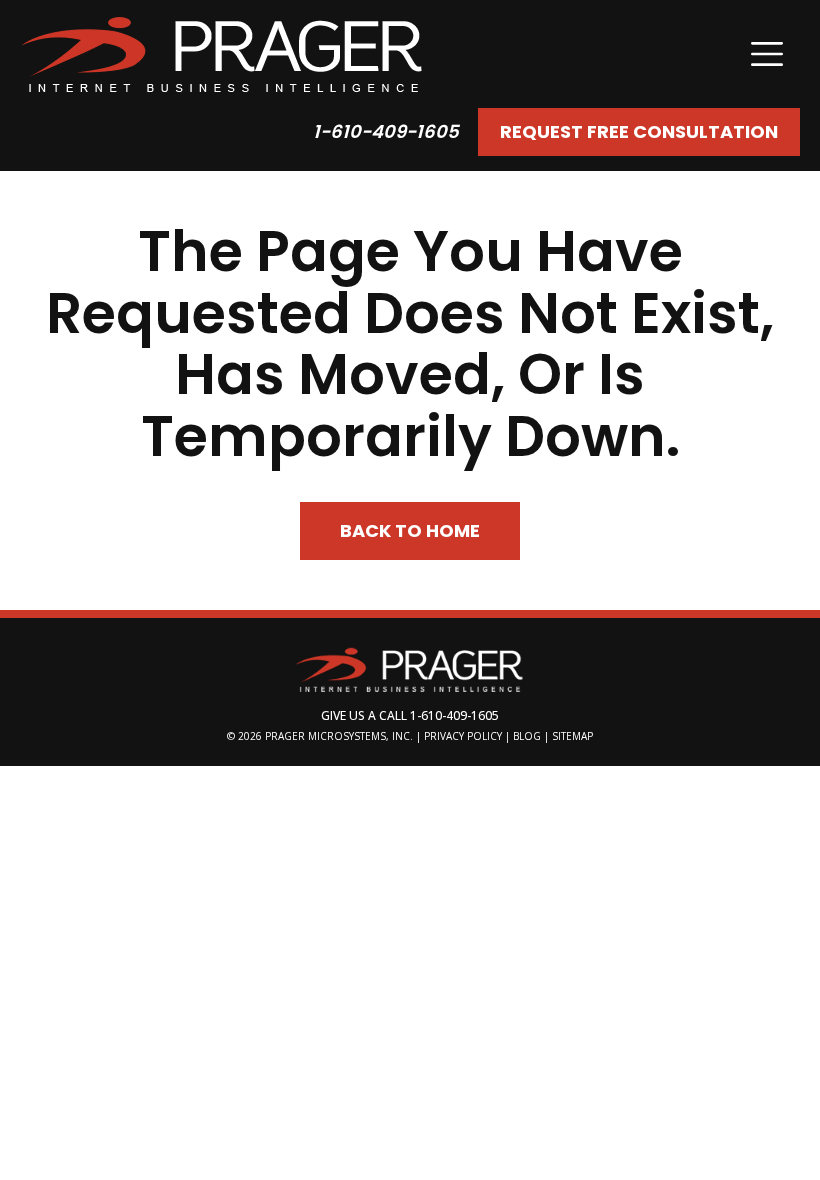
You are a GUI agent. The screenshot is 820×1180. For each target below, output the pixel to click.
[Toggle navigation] (767, 54)
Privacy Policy (463, 736)
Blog (527, 736)
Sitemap (572, 736)
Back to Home (410, 530)
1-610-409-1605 (386, 131)
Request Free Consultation (639, 131)
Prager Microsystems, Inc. (340, 736)
